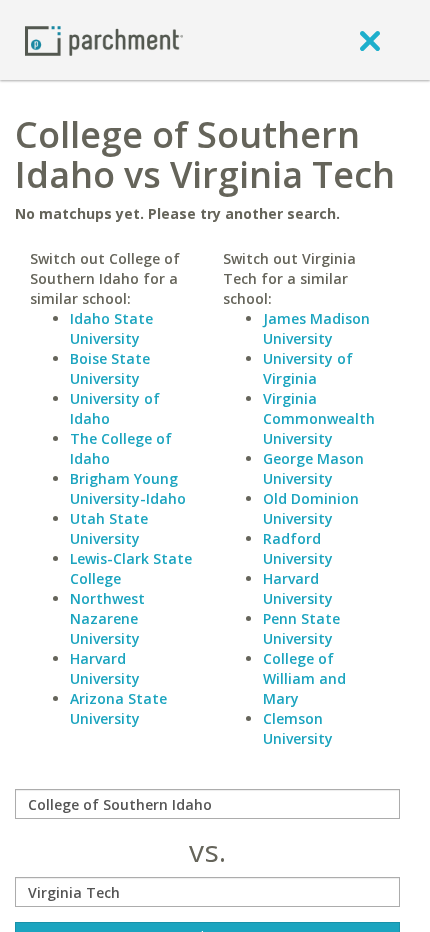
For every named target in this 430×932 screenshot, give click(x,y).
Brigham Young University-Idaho (128, 488)
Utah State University (109, 528)
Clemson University (298, 728)
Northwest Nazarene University (107, 618)
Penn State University (301, 628)
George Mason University (313, 468)
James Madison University (316, 328)
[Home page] (104, 39)
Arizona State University (118, 708)
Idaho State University (111, 328)
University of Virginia (308, 368)
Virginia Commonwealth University (319, 418)
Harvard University (105, 668)
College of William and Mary (304, 678)
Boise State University (110, 368)
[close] (370, 40)
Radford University (298, 548)
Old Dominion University (311, 508)
